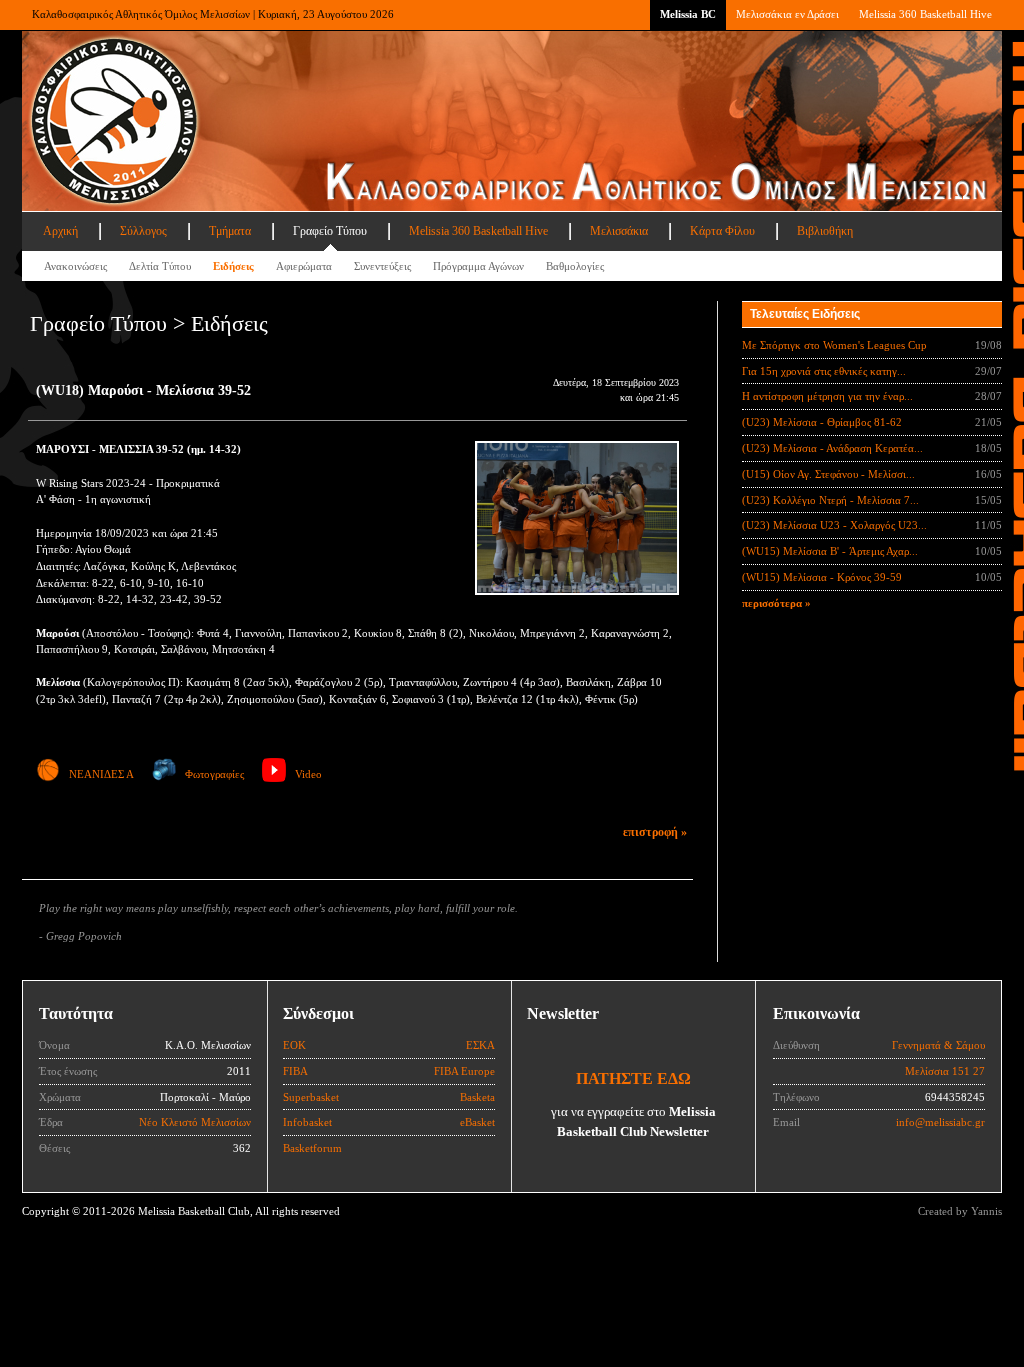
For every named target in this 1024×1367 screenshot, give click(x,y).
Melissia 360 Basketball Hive (925, 14)
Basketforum (312, 1148)
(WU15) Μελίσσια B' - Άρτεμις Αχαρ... (830, 551)
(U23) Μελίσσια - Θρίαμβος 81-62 (822, 422)
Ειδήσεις (233, 266)
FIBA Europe (464, 1071)
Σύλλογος (143, 231)
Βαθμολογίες (575, 266)
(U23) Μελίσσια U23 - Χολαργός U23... (834, 525)
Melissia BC (688, 14)
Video (308, 774)
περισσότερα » (776, 603)
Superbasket (311, 1097)
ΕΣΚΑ (480, 1045)
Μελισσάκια (619, 231)
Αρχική (60, 231)
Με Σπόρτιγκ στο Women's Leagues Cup (834, 345)
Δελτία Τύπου (160, 266)
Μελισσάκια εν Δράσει (787, 14)
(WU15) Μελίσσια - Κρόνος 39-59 (822, 577)
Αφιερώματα (304, 266)
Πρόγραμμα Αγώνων (478, 266)
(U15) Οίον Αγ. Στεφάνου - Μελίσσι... (828, 474)
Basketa (477, 1097)
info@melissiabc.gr (940, 1122)
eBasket (477, 1122)
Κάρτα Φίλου (722, 231)
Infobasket (307, 1122)
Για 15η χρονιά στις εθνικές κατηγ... (824, 371)
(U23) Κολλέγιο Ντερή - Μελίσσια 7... (830, 500)
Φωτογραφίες (214, 774)
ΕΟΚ (294, 1045)
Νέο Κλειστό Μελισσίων (195, 1122)
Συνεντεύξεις (382, 266)
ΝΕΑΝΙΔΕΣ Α (101, 774)
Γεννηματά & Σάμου (938, 1045)
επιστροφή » (655, 832)
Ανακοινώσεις (75, 266)
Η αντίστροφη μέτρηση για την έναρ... (827, 396)
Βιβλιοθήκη (825, 231)
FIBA (295, 1071)
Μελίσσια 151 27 (945, 1071)
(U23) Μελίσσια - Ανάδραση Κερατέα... (832, 448)
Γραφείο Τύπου (330, 231)
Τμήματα (230, 231)
